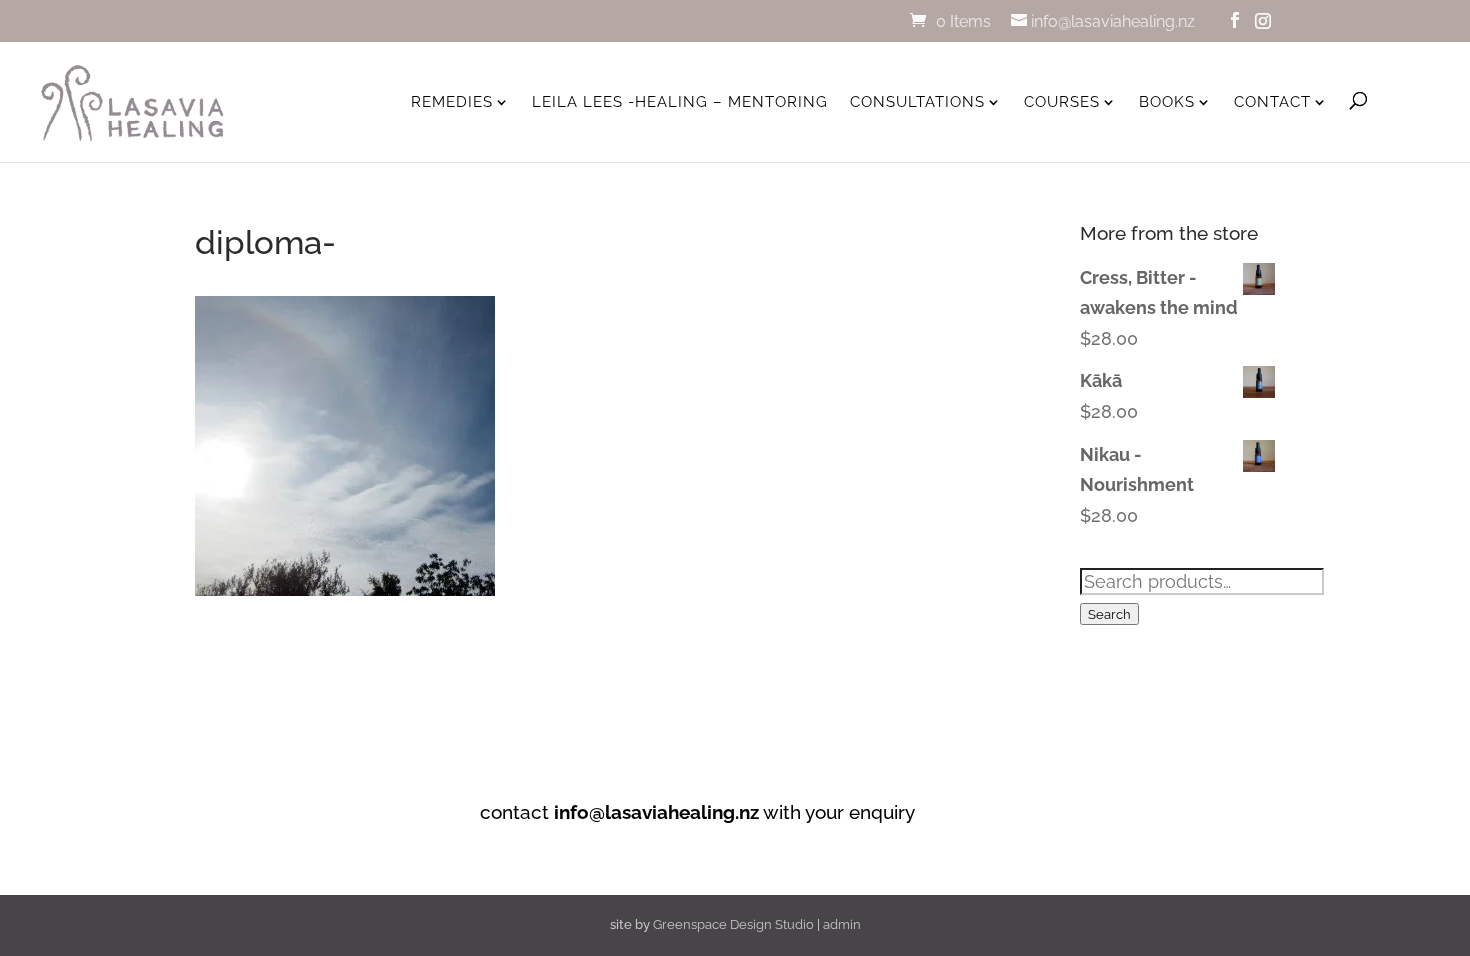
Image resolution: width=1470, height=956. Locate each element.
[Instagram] (1263, 21)
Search (1109, 614)
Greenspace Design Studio (733, 924)
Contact (1272, 102)
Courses (1062, 102)
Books (1167, 102)
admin (842, 924)
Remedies (452, 102)
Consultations (917, 102)
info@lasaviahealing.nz (656, 812)
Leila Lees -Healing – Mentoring (680, 102)
